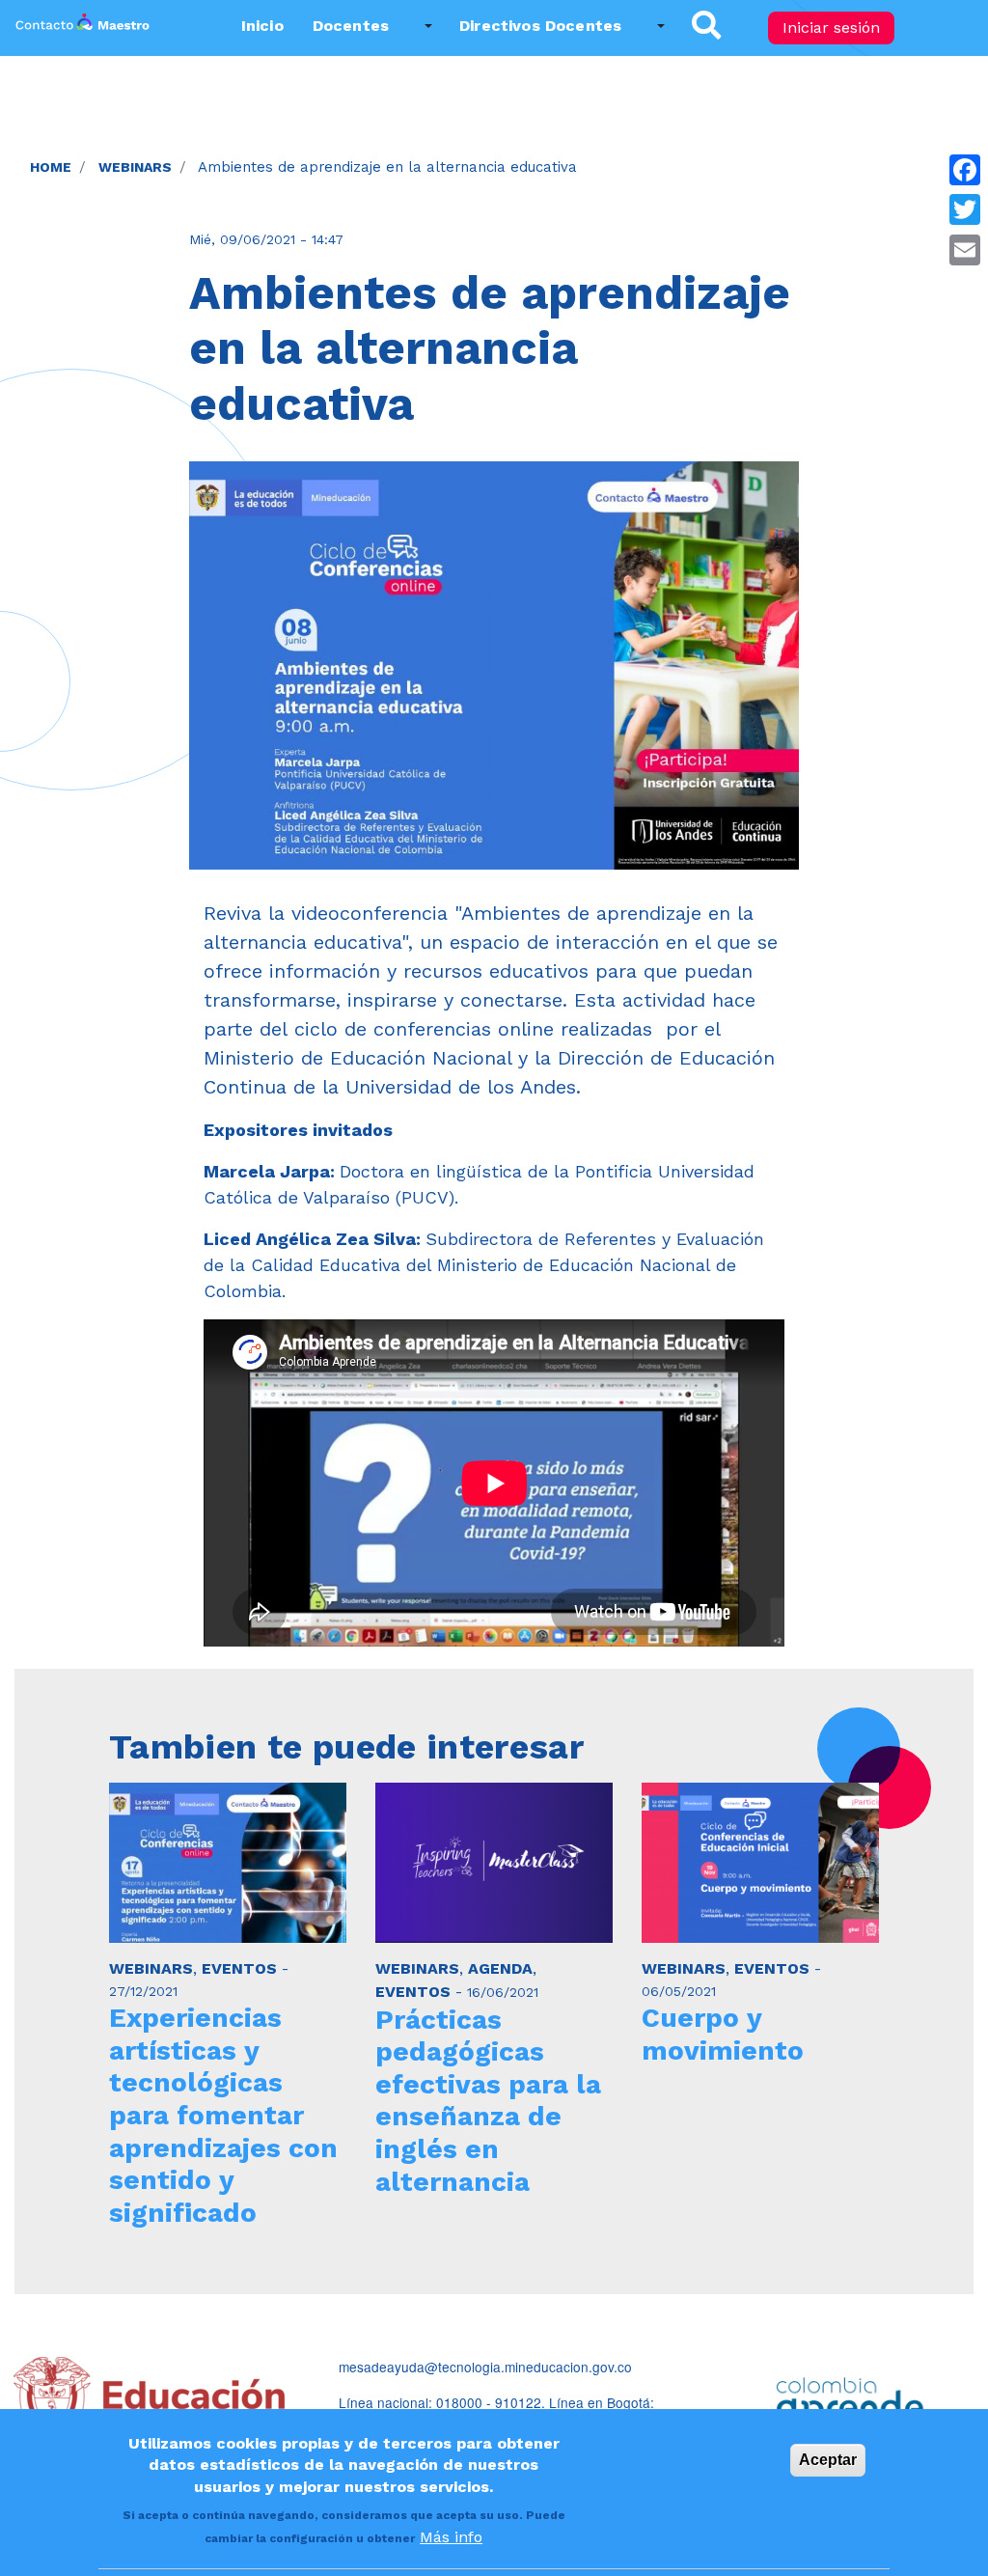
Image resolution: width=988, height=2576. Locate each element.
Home (51, 167)
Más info (451, 2537)
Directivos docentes (540, 26)
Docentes (351, 26)
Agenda (500, 1968)
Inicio (262, 26)
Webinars (135, 167)
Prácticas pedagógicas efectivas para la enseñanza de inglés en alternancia (488, 2101)
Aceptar (828, 2460)
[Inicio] (82, 28)
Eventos (239, 1968)
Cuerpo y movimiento (723, 2034)
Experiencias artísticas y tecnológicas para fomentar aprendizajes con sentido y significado (223, 2115)
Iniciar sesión (831, 28)
